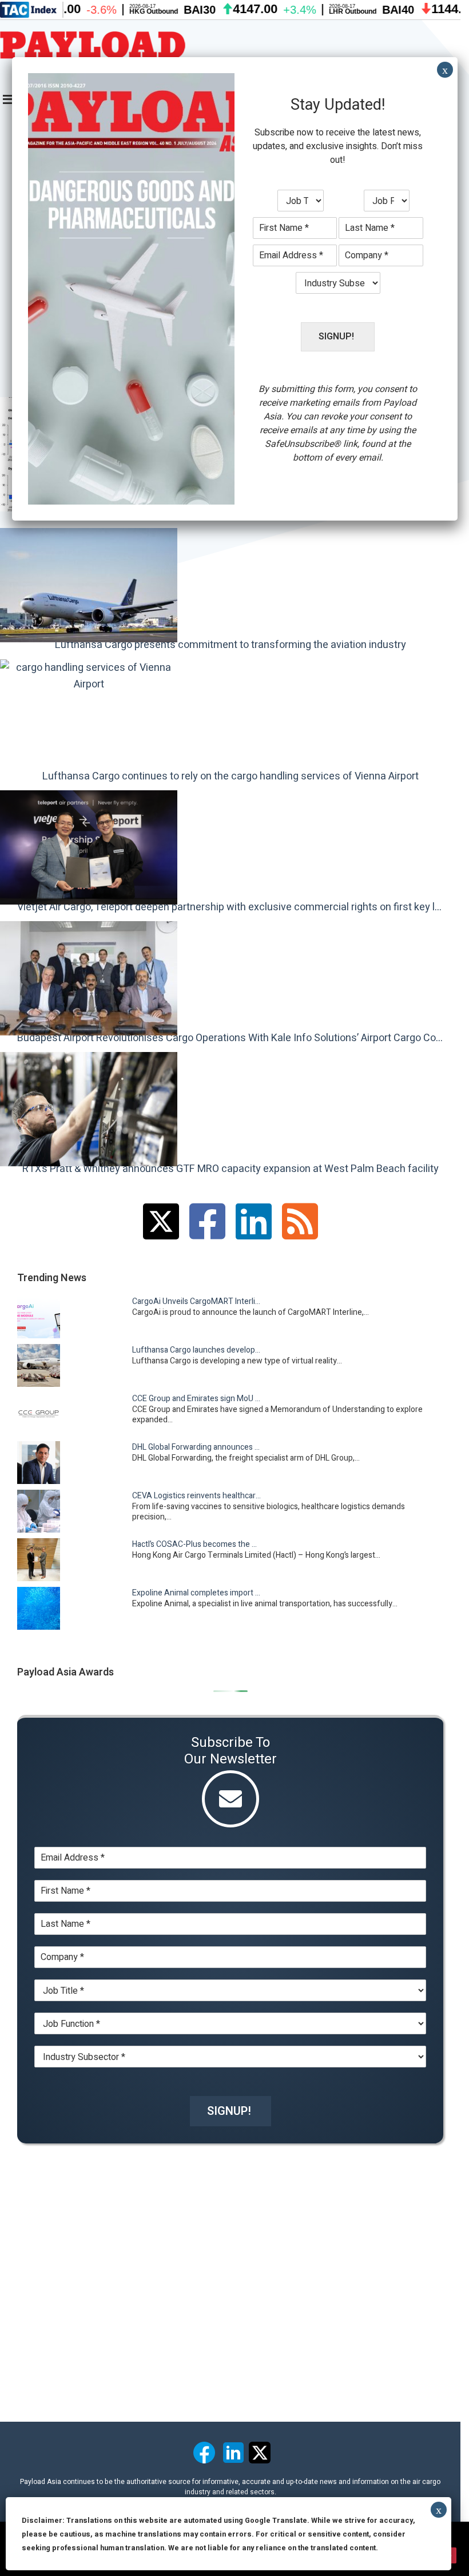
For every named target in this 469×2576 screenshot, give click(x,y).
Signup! (229, 2111)
